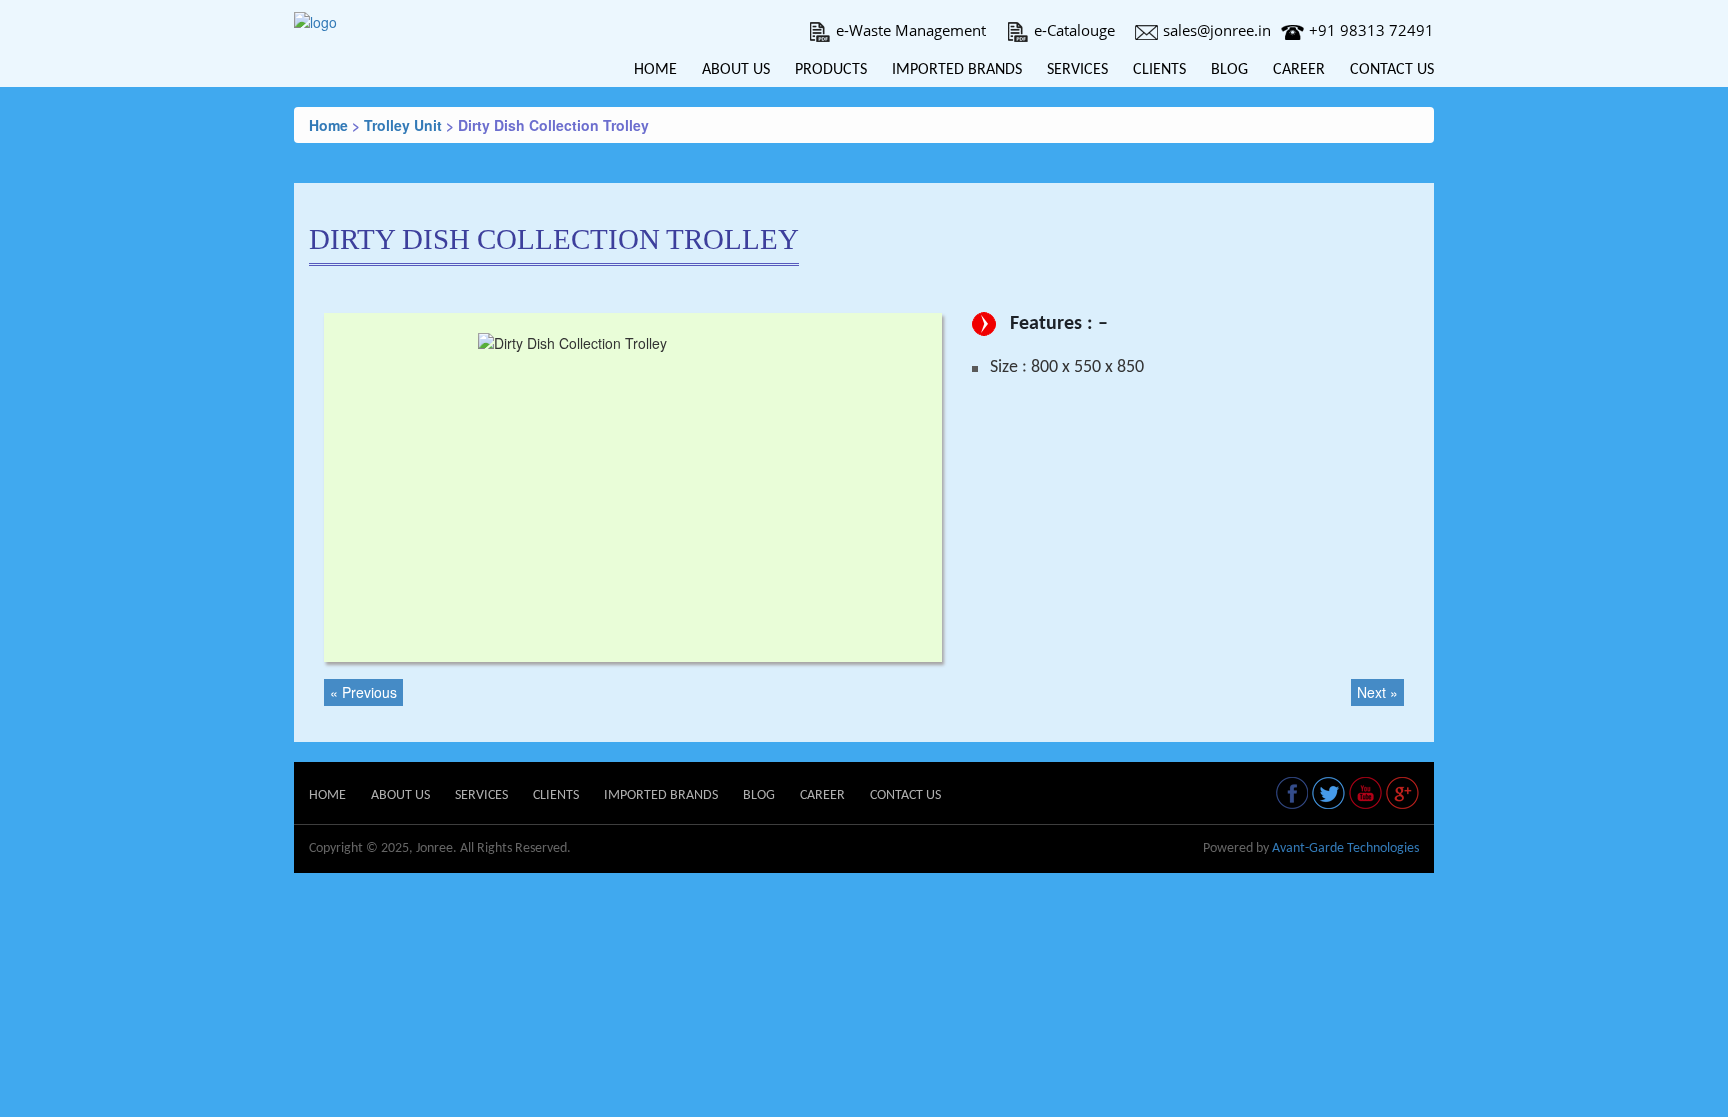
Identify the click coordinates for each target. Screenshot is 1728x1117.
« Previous (363, 692)
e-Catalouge (1074, 30)
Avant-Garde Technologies (1345, 848)
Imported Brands (957, 70)
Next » (1377, 692)
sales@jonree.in (1217, 30)
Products (831, 70)
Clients (1159, 70)
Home (655, 70)
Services (1077, 70)
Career (1299, 70)
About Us (736, 70)
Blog (1229, 70)
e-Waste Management (911, 30)
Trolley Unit (403, 125)
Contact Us (1392, 70)
